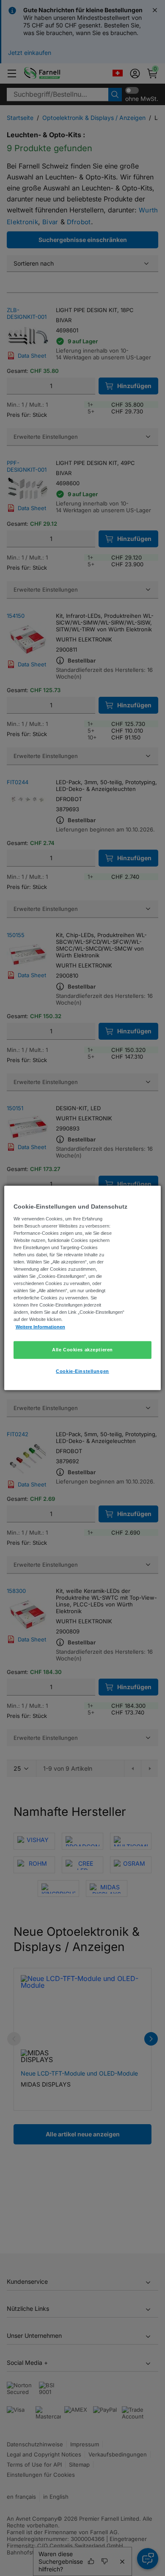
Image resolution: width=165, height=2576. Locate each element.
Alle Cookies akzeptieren (82, 1349)
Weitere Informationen (40, 1326)
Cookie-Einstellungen (82, 1371)
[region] (83, 1288)
